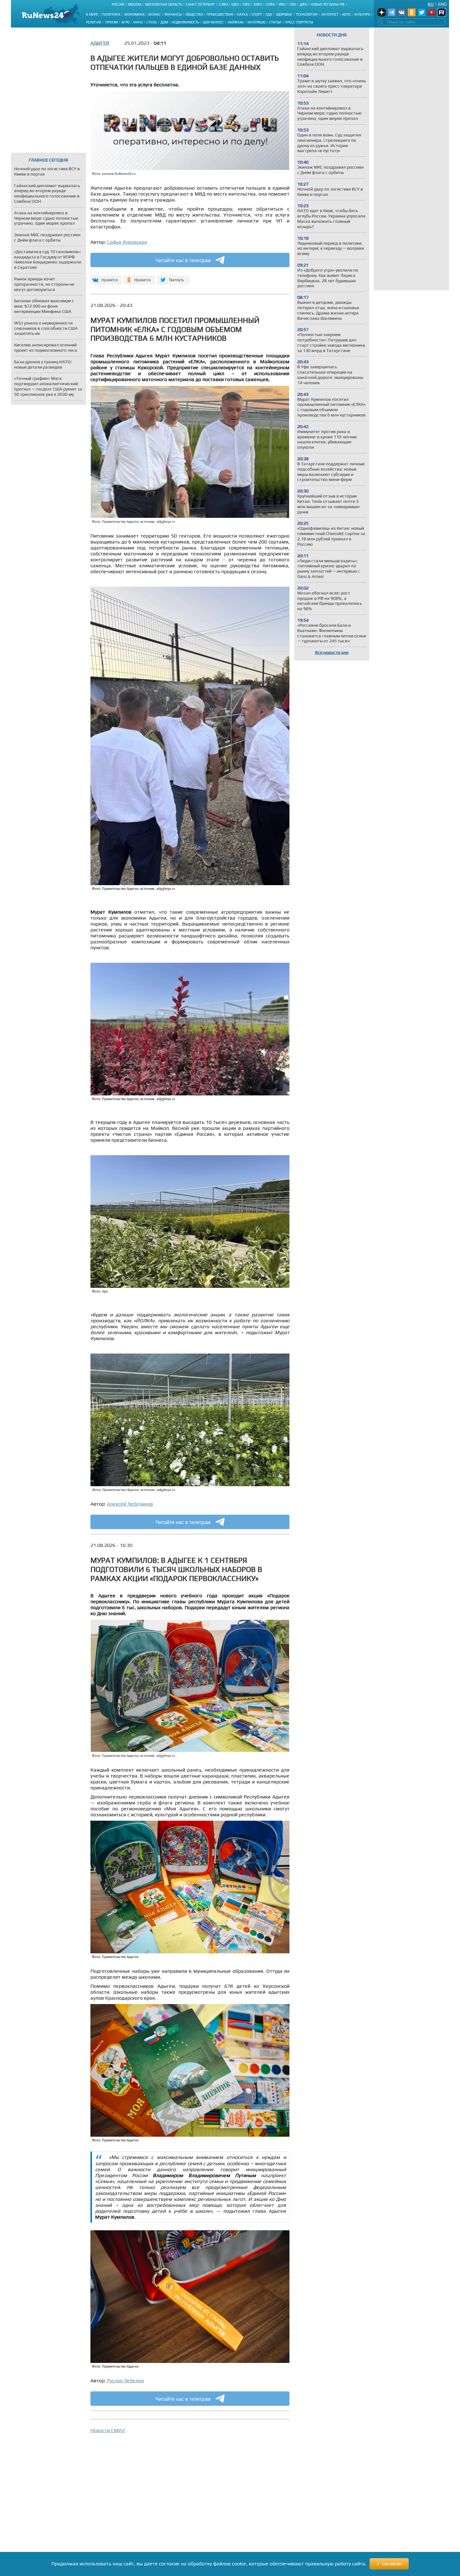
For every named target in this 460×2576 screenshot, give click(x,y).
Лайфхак (236, 22)
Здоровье (284, 14)
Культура (362, 14)
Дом (164, 22)
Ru (431, 4)
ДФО (303, 4)
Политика (111, 14)
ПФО (246, 4)
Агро (125, 22)
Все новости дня (332, 652)
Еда (269, 14)
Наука (242, 14)
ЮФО (258, 4)
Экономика (134, 14)
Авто (346, 14)
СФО (293, 4)
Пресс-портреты (299, 22)
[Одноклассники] (139, 277)
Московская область (164, 4)
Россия (118, 4)
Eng (442, 4)
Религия (94, 22)
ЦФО (235, 4)
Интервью (256, 22)
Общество (194, 14)
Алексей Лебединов (130, 1504)
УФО (282, 4)
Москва (135, 4)
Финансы (173, 14)
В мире (92, 14)
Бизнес (155, 14)
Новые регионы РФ (328, 4)
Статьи (275, 22)
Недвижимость (185, 22)
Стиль (152, 22)
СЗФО (223, 4)
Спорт (257, 14)
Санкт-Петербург (201, 4)
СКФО (270, 4)
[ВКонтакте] (105, 277)
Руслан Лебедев (125, 2381)
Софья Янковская (127, 242)
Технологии (307, 14)
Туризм (111, 22)
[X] (174, 277)
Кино (138, 22)
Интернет (330, 14)
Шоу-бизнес (213, 22)
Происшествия (220, 14)
